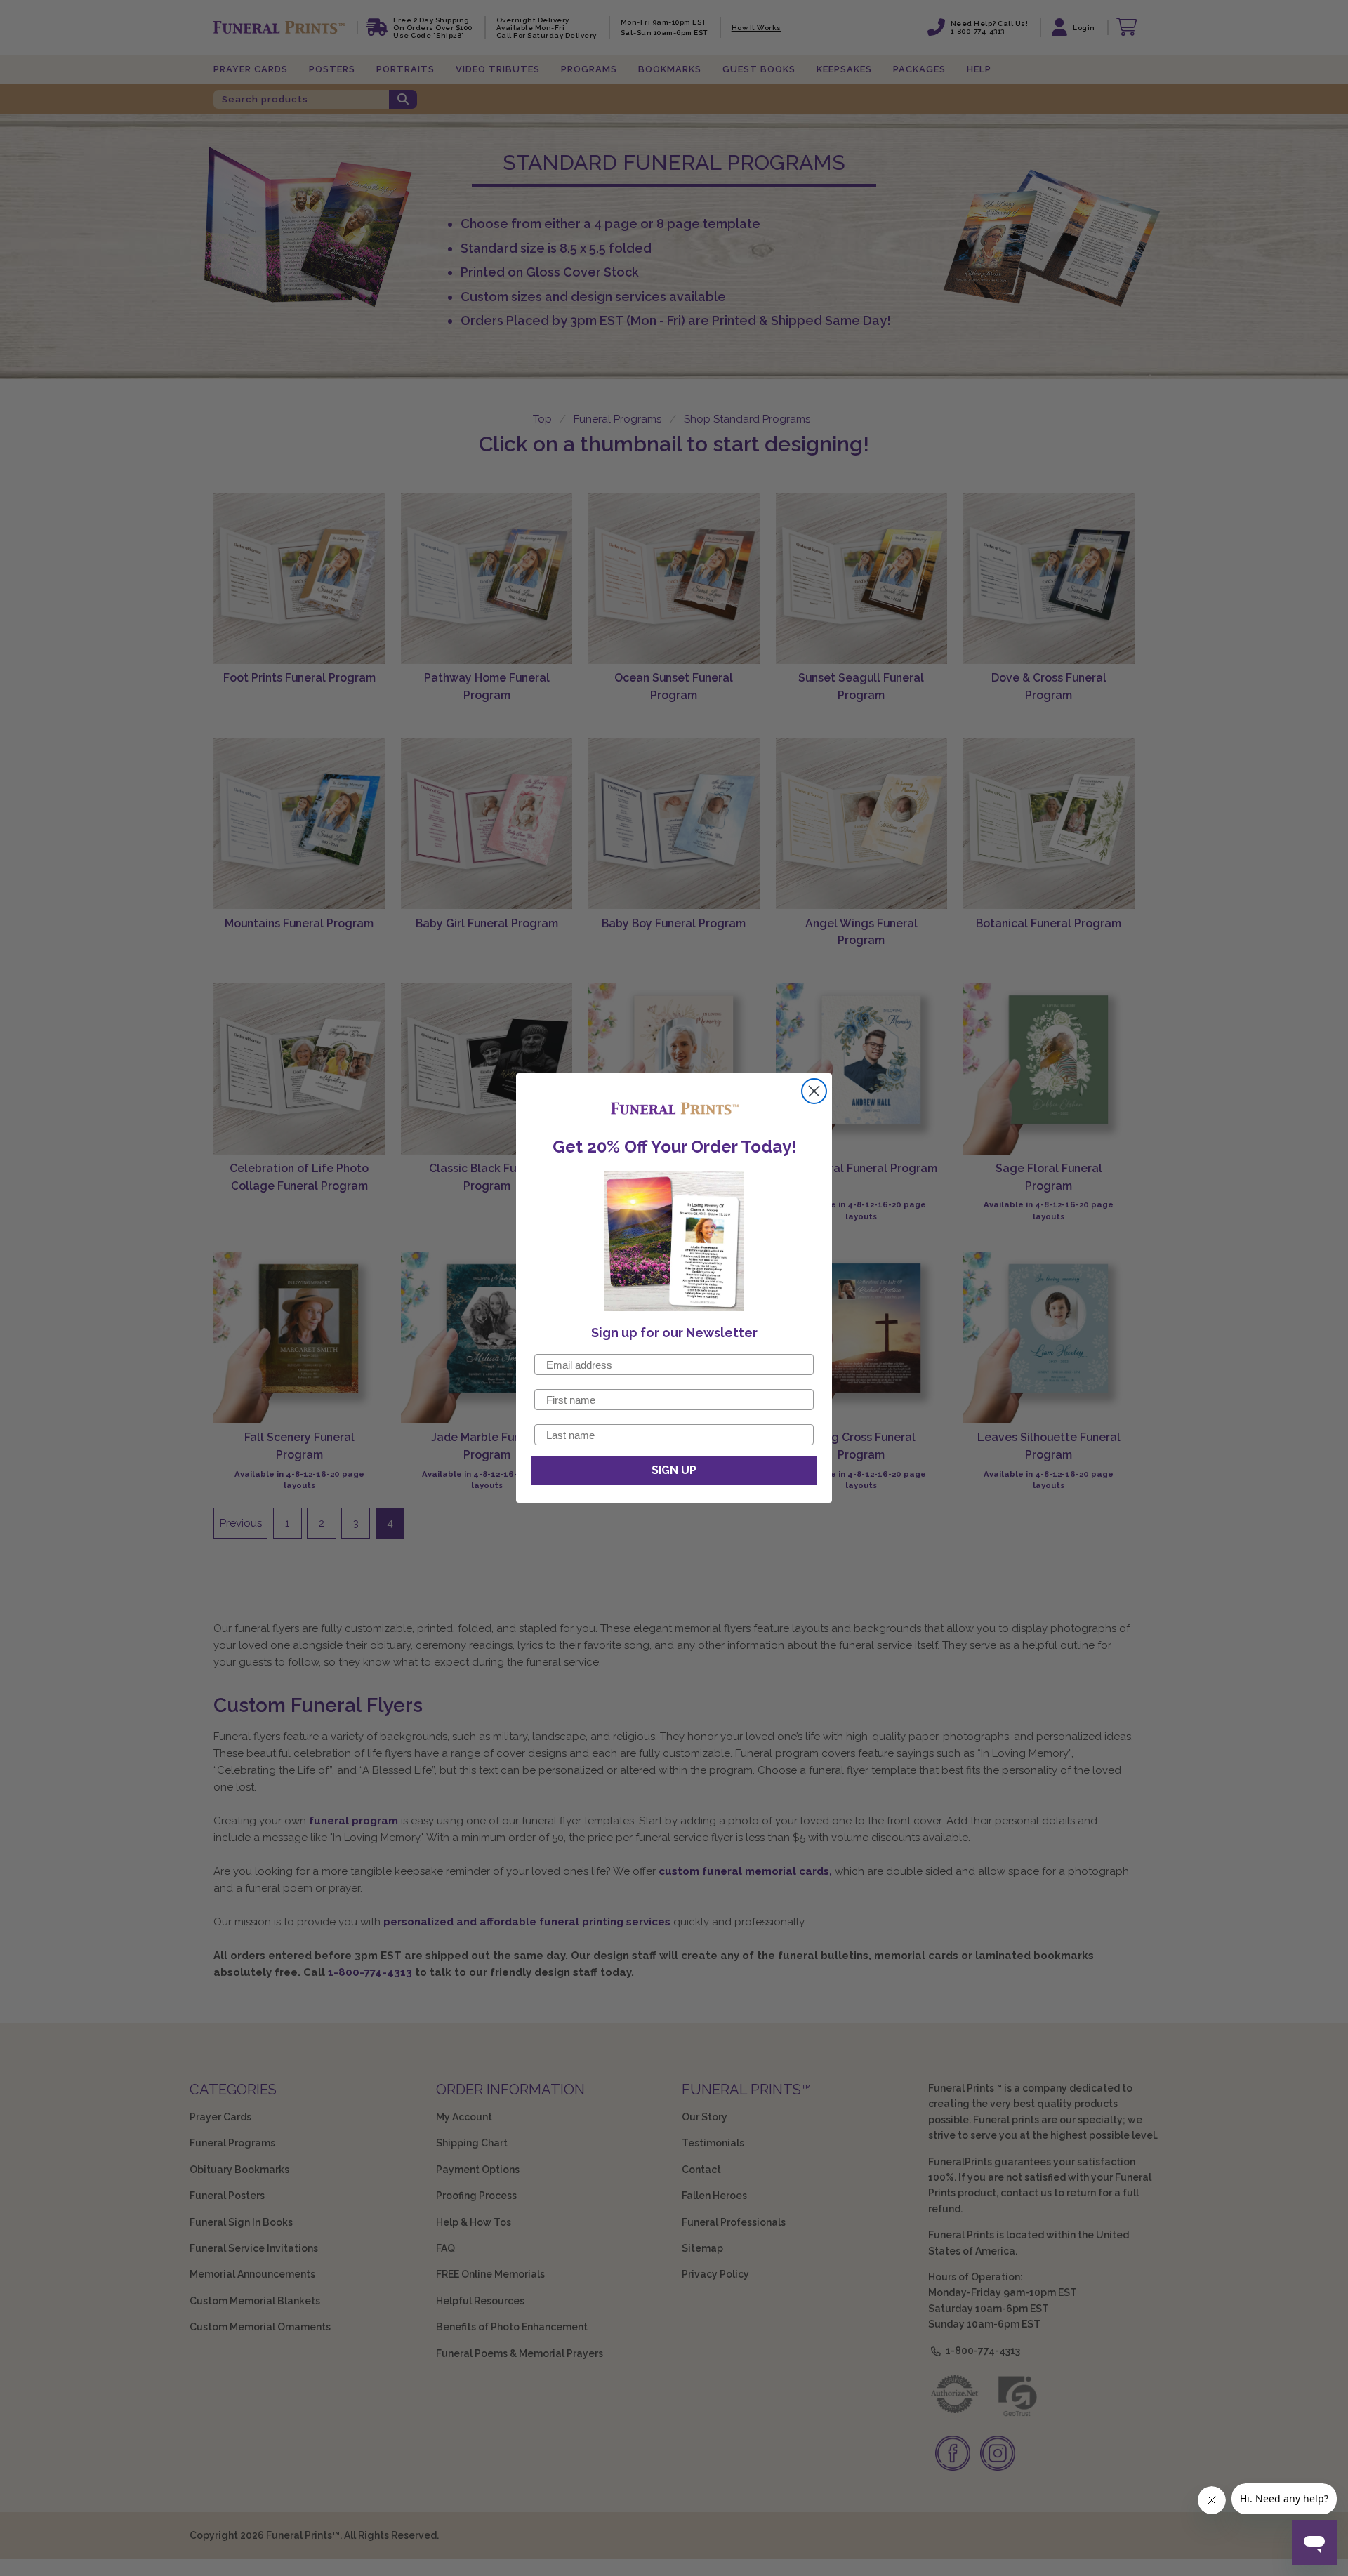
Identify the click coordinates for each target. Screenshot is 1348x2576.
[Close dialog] (814, 1091)
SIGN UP (674, 1470)
